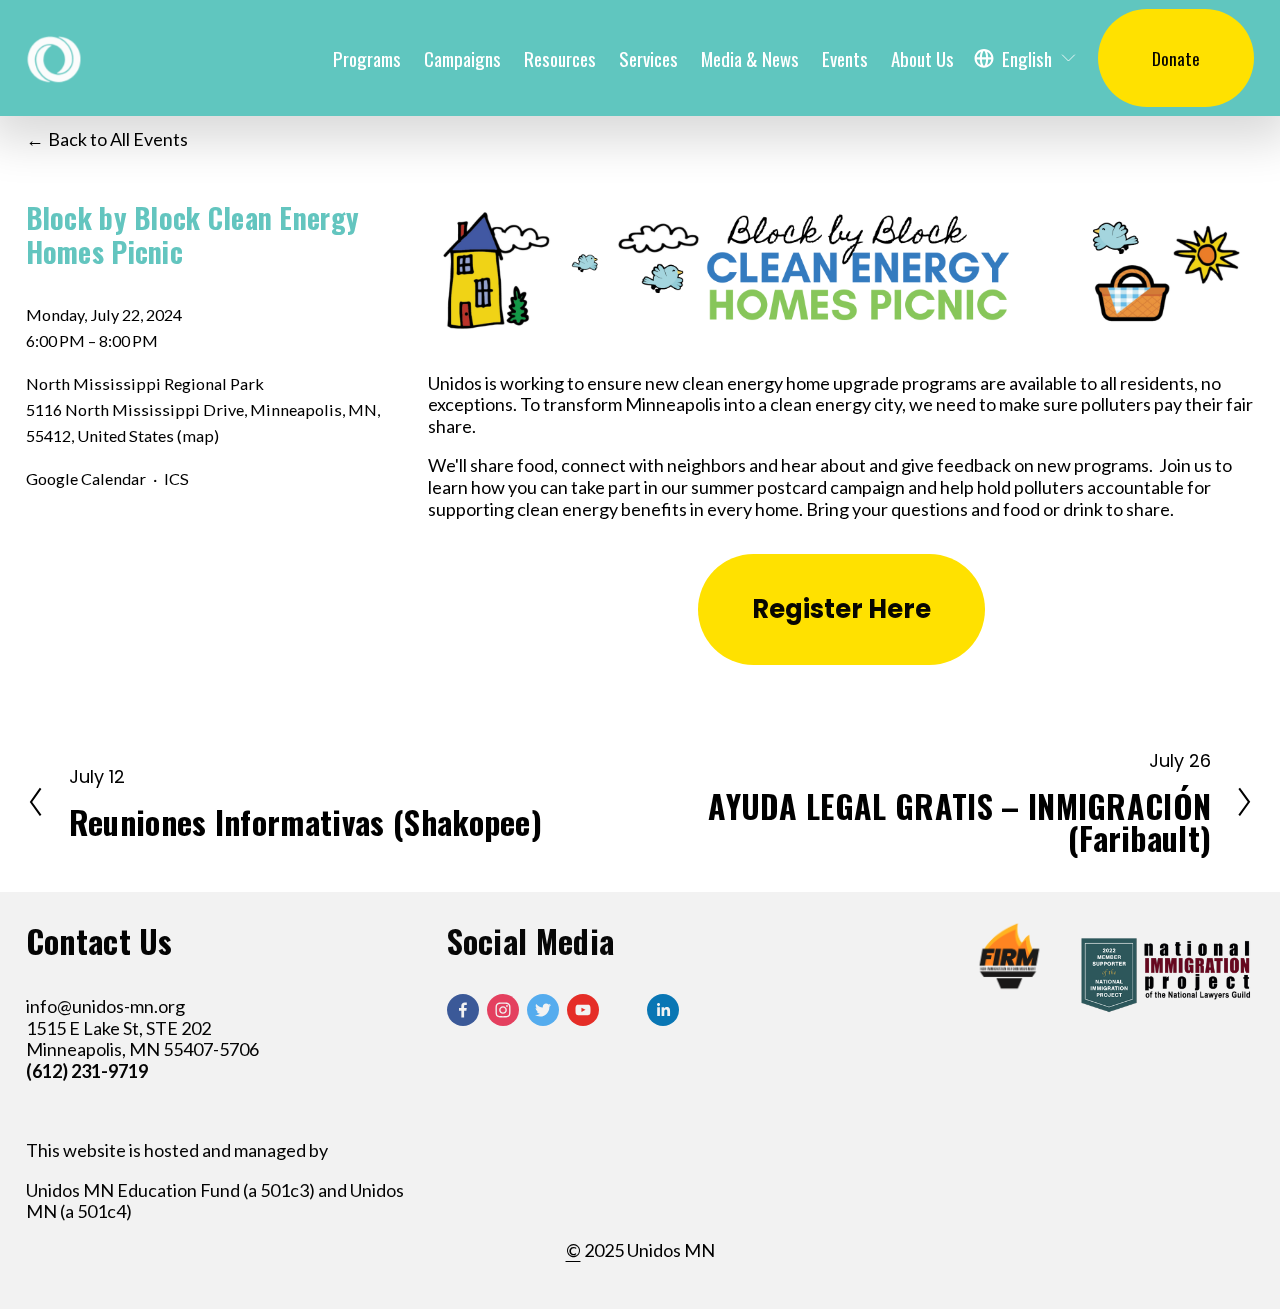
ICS (176, 478)
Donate (1176, 58)
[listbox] (1026, 58)
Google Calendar (86, 478)
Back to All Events (118, 139)
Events (845, 58)
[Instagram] (503, 1010)
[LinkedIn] (663, 1010)
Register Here (841, 609)
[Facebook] (463, 1010)
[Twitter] (543, 1010)
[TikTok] (623, 1010)
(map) (198, 435)
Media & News (750, 58)
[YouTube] (583, 1010)
